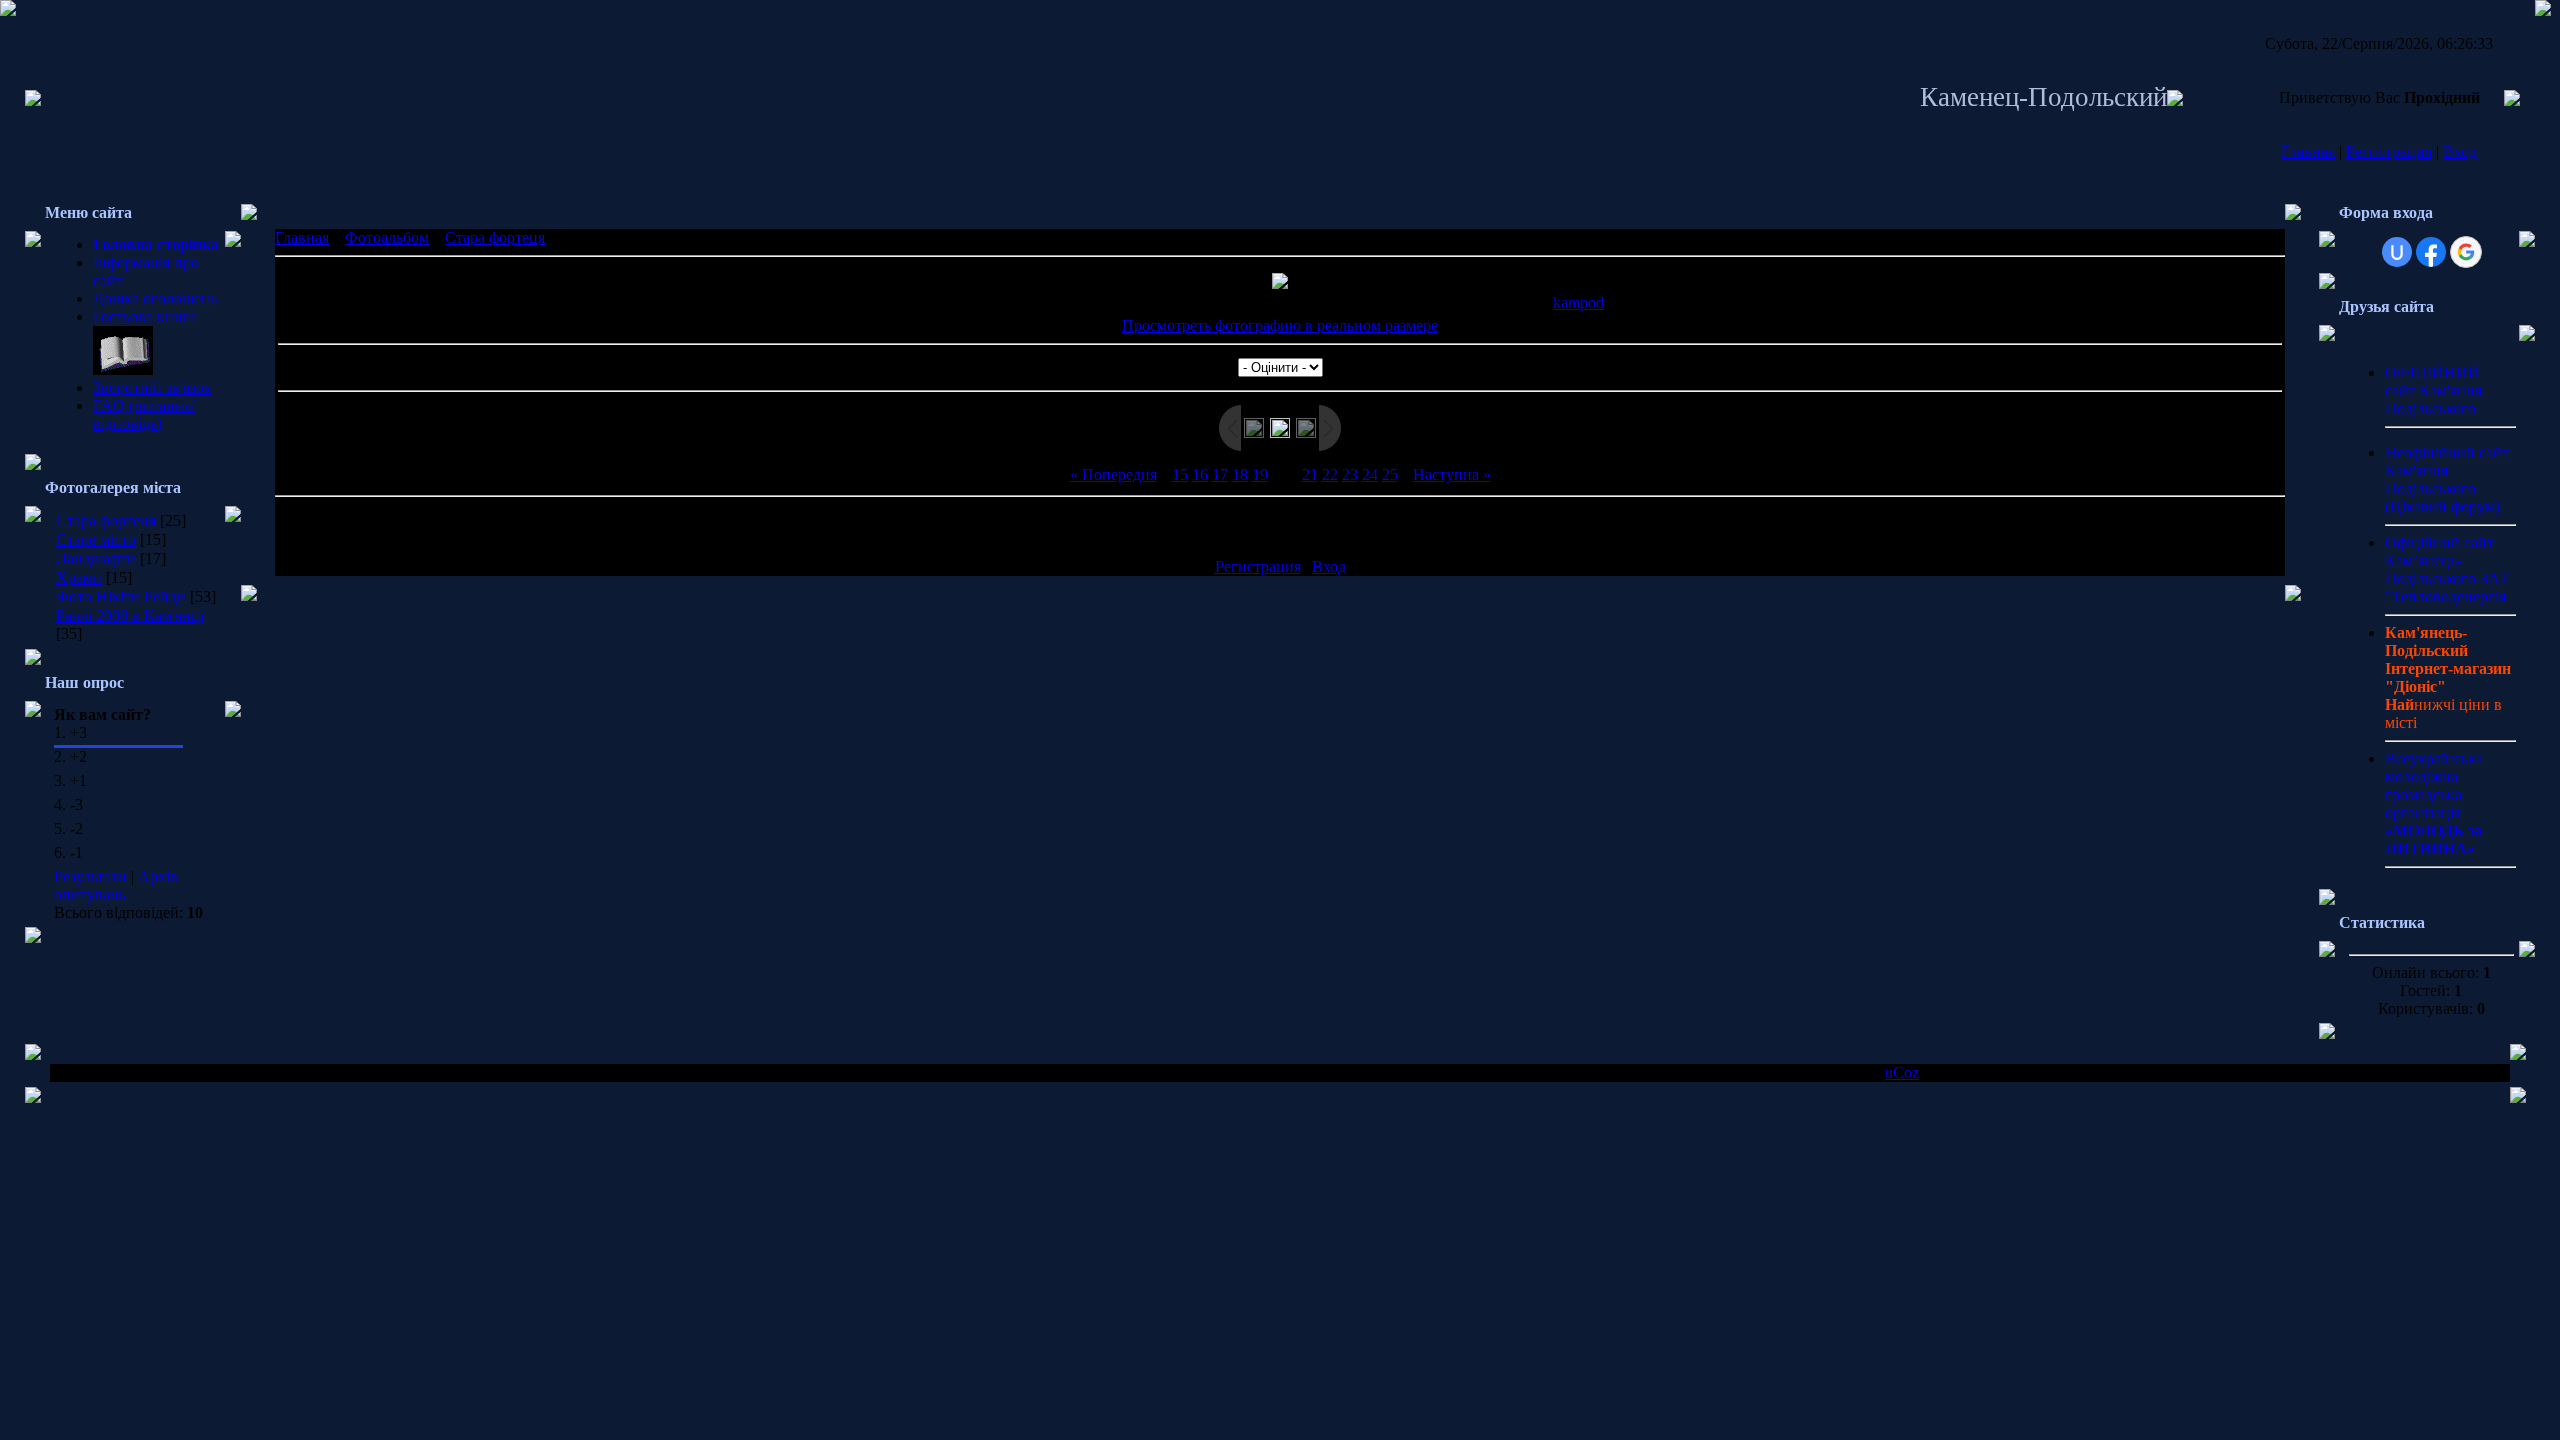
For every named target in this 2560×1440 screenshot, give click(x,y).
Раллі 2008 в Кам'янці (130, 615)
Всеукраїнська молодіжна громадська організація (2434, 803)
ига (185, 316)
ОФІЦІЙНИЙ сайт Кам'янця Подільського (2433, 390)
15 (1180, 474)
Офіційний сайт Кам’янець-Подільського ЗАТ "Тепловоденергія (2447, 569)
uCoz (1902, 1072)
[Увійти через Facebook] (2431, 252)
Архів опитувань (116, 885)
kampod (1578, 302)
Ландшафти (96, 558)
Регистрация (2389, 151)
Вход (2460, 151)
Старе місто (96, 539)
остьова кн (137, 316)
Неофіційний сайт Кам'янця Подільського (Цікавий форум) (2447, 479)
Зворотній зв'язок (152, 387)
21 (1310, 474)
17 (1220, 474)
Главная (2308, 151)
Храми (79, 577)
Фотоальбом (387, 237)
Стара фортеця (106, 520)
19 (1260, 474)
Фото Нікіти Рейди (121, 596)
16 (1200, 474)
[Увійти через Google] (2466, 252)
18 (1240, 474)
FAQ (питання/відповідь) (144, 414)
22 (1330, 474)
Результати (90, 876)
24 (1370, 474)
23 (1350, 474)
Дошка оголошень (155, 298)
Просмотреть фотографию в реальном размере (1280, 325)
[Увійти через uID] (2397, 252)
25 (1390, 474)
